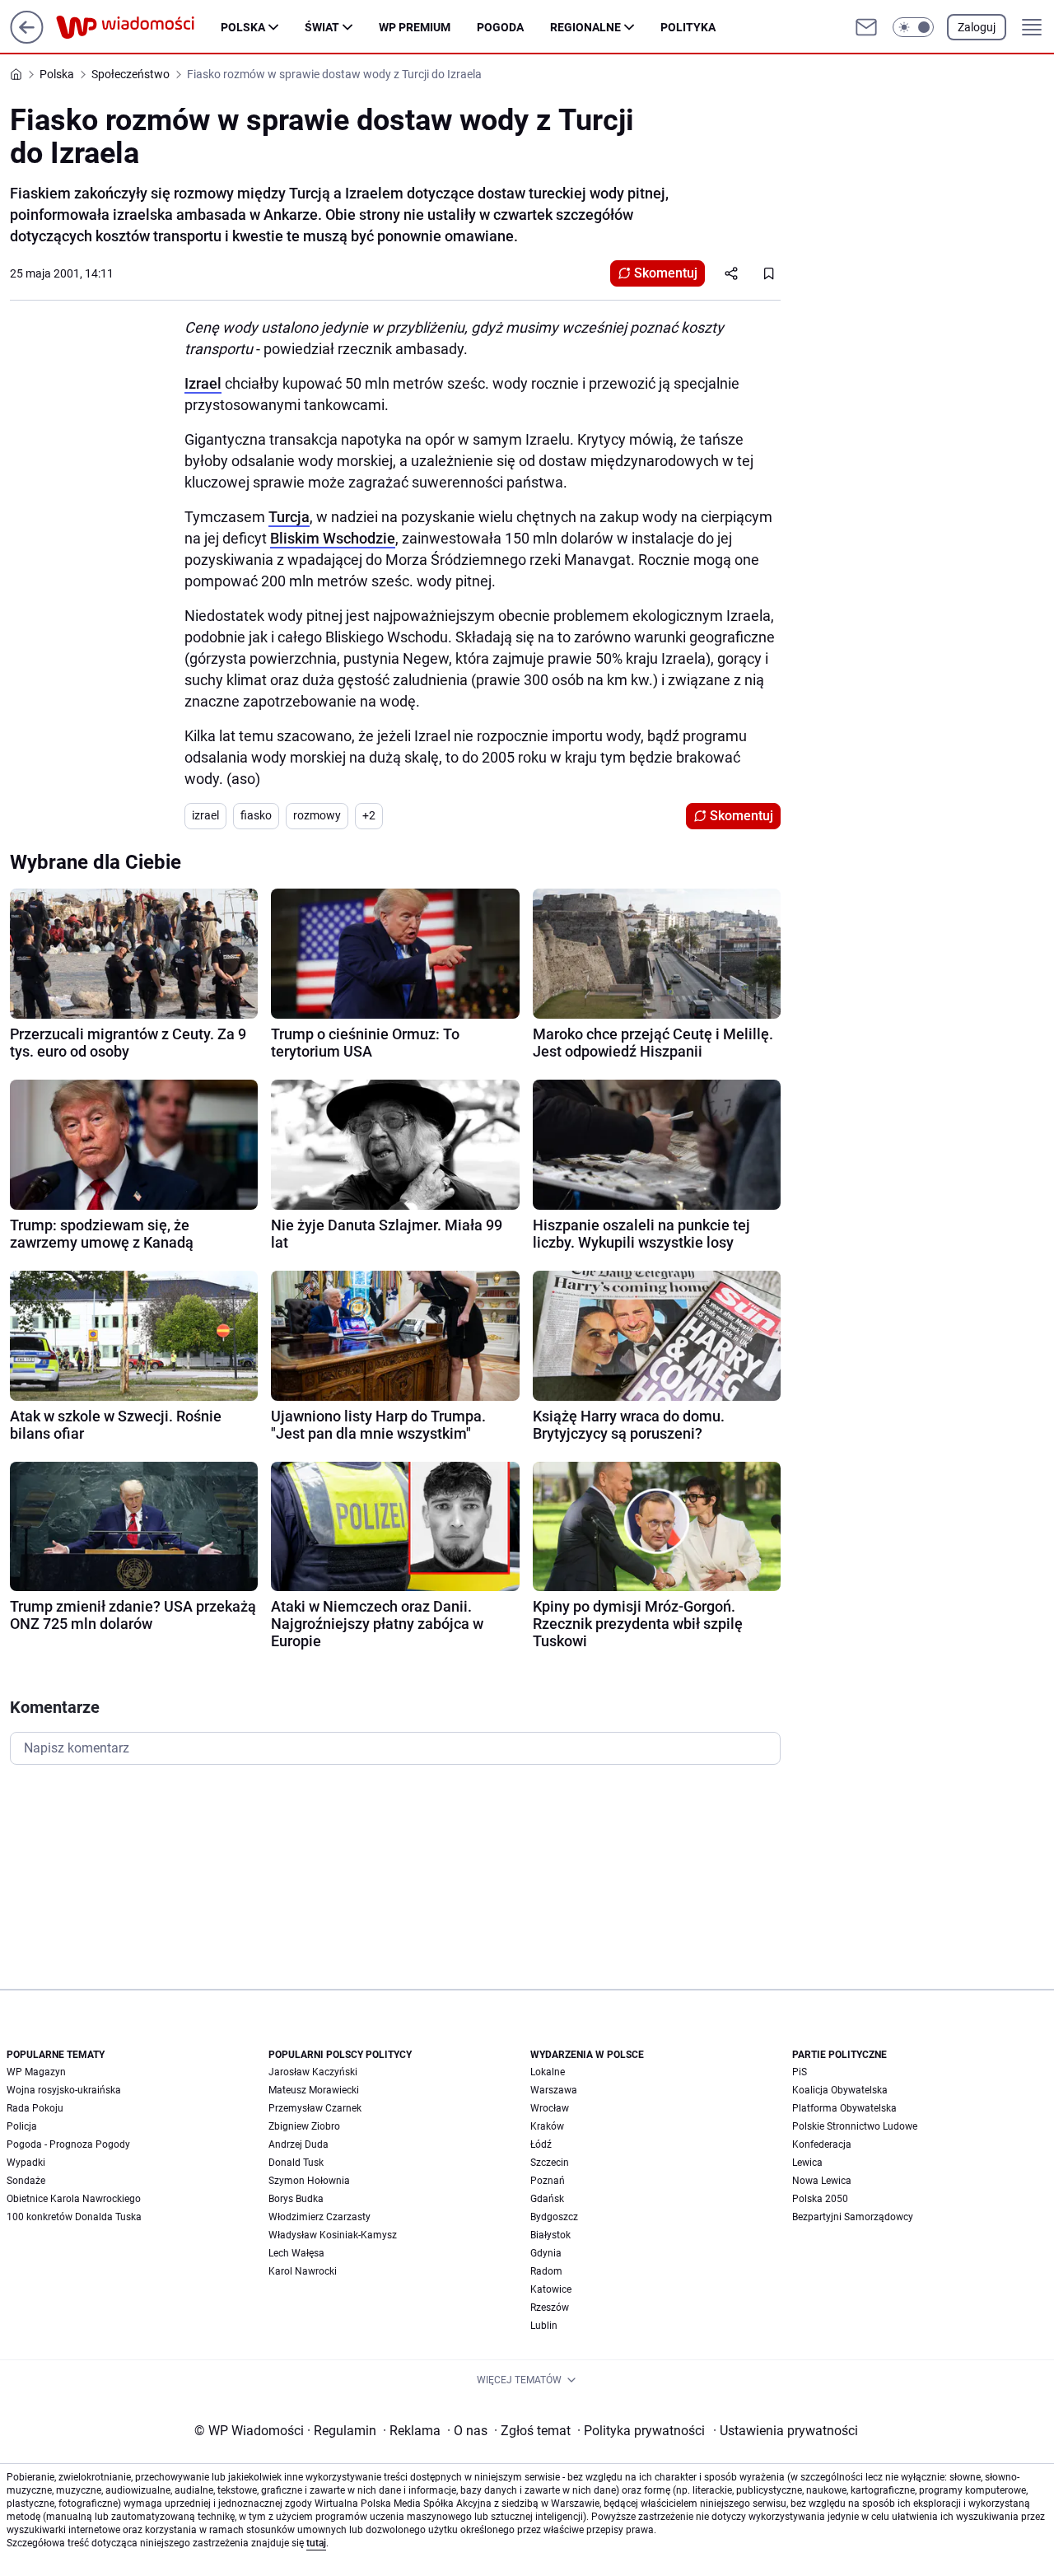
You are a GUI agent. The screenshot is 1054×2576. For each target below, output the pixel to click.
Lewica (807, 2163)
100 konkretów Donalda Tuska (74, 2217)
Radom (546, 2271)
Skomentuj (666, 273)
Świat (322, 27)
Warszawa (554, 2090)
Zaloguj (977, 27)
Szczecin (550, 2163)
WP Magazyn (36, 2072)
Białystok (550, 2235)
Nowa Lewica (822, 2181)
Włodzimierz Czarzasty (319, 2217)
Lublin (544, 2326)
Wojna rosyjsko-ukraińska (64, 2090)
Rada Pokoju (35, 2108)
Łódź (541, 2144)
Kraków (547, 2126)
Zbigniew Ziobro (304, 2126)
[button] (913, 27)
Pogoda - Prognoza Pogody (68, 2144)
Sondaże (26, 2181)
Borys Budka (296, 2199)
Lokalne (548, 2072)
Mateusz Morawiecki (314, 2090)
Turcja (289, 517)
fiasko (256, 815)
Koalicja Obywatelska (840, 2090)
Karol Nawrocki (303, 2271)
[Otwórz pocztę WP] (866, 27)
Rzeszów (550, 2308)
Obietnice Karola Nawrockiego (74, 2199)
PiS (800, 2072)
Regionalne (585, 27)
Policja (22, 2126)
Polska (243, 27)
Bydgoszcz (554, 2217)
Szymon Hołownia (309, 2181)
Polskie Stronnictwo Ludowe (855, 2126)
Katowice (551, 2289)
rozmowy (317, 815)
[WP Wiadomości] (138, 27)
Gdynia (546, 2253)
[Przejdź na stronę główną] (27, 39)
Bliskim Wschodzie (333, 538)
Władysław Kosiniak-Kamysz (333, 2235)
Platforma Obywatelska (844, 2108)
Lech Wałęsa (296, 2253)
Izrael (203, 383)
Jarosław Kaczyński (313, 2072)
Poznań (548, 2181)
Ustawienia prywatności (786, 2431)
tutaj (316, 2543)
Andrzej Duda (298, 2144)
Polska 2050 (820, 2199)
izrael (205, 815)
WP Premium (415, 27)
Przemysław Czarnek (315, 2108)
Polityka (688, 27)
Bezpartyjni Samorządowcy (853, 2217)
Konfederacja (822, 2144)
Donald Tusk (296, 2163)
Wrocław (550, 2108)
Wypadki (26, 2163)
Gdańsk (547, 2199)
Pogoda (500, 27)
